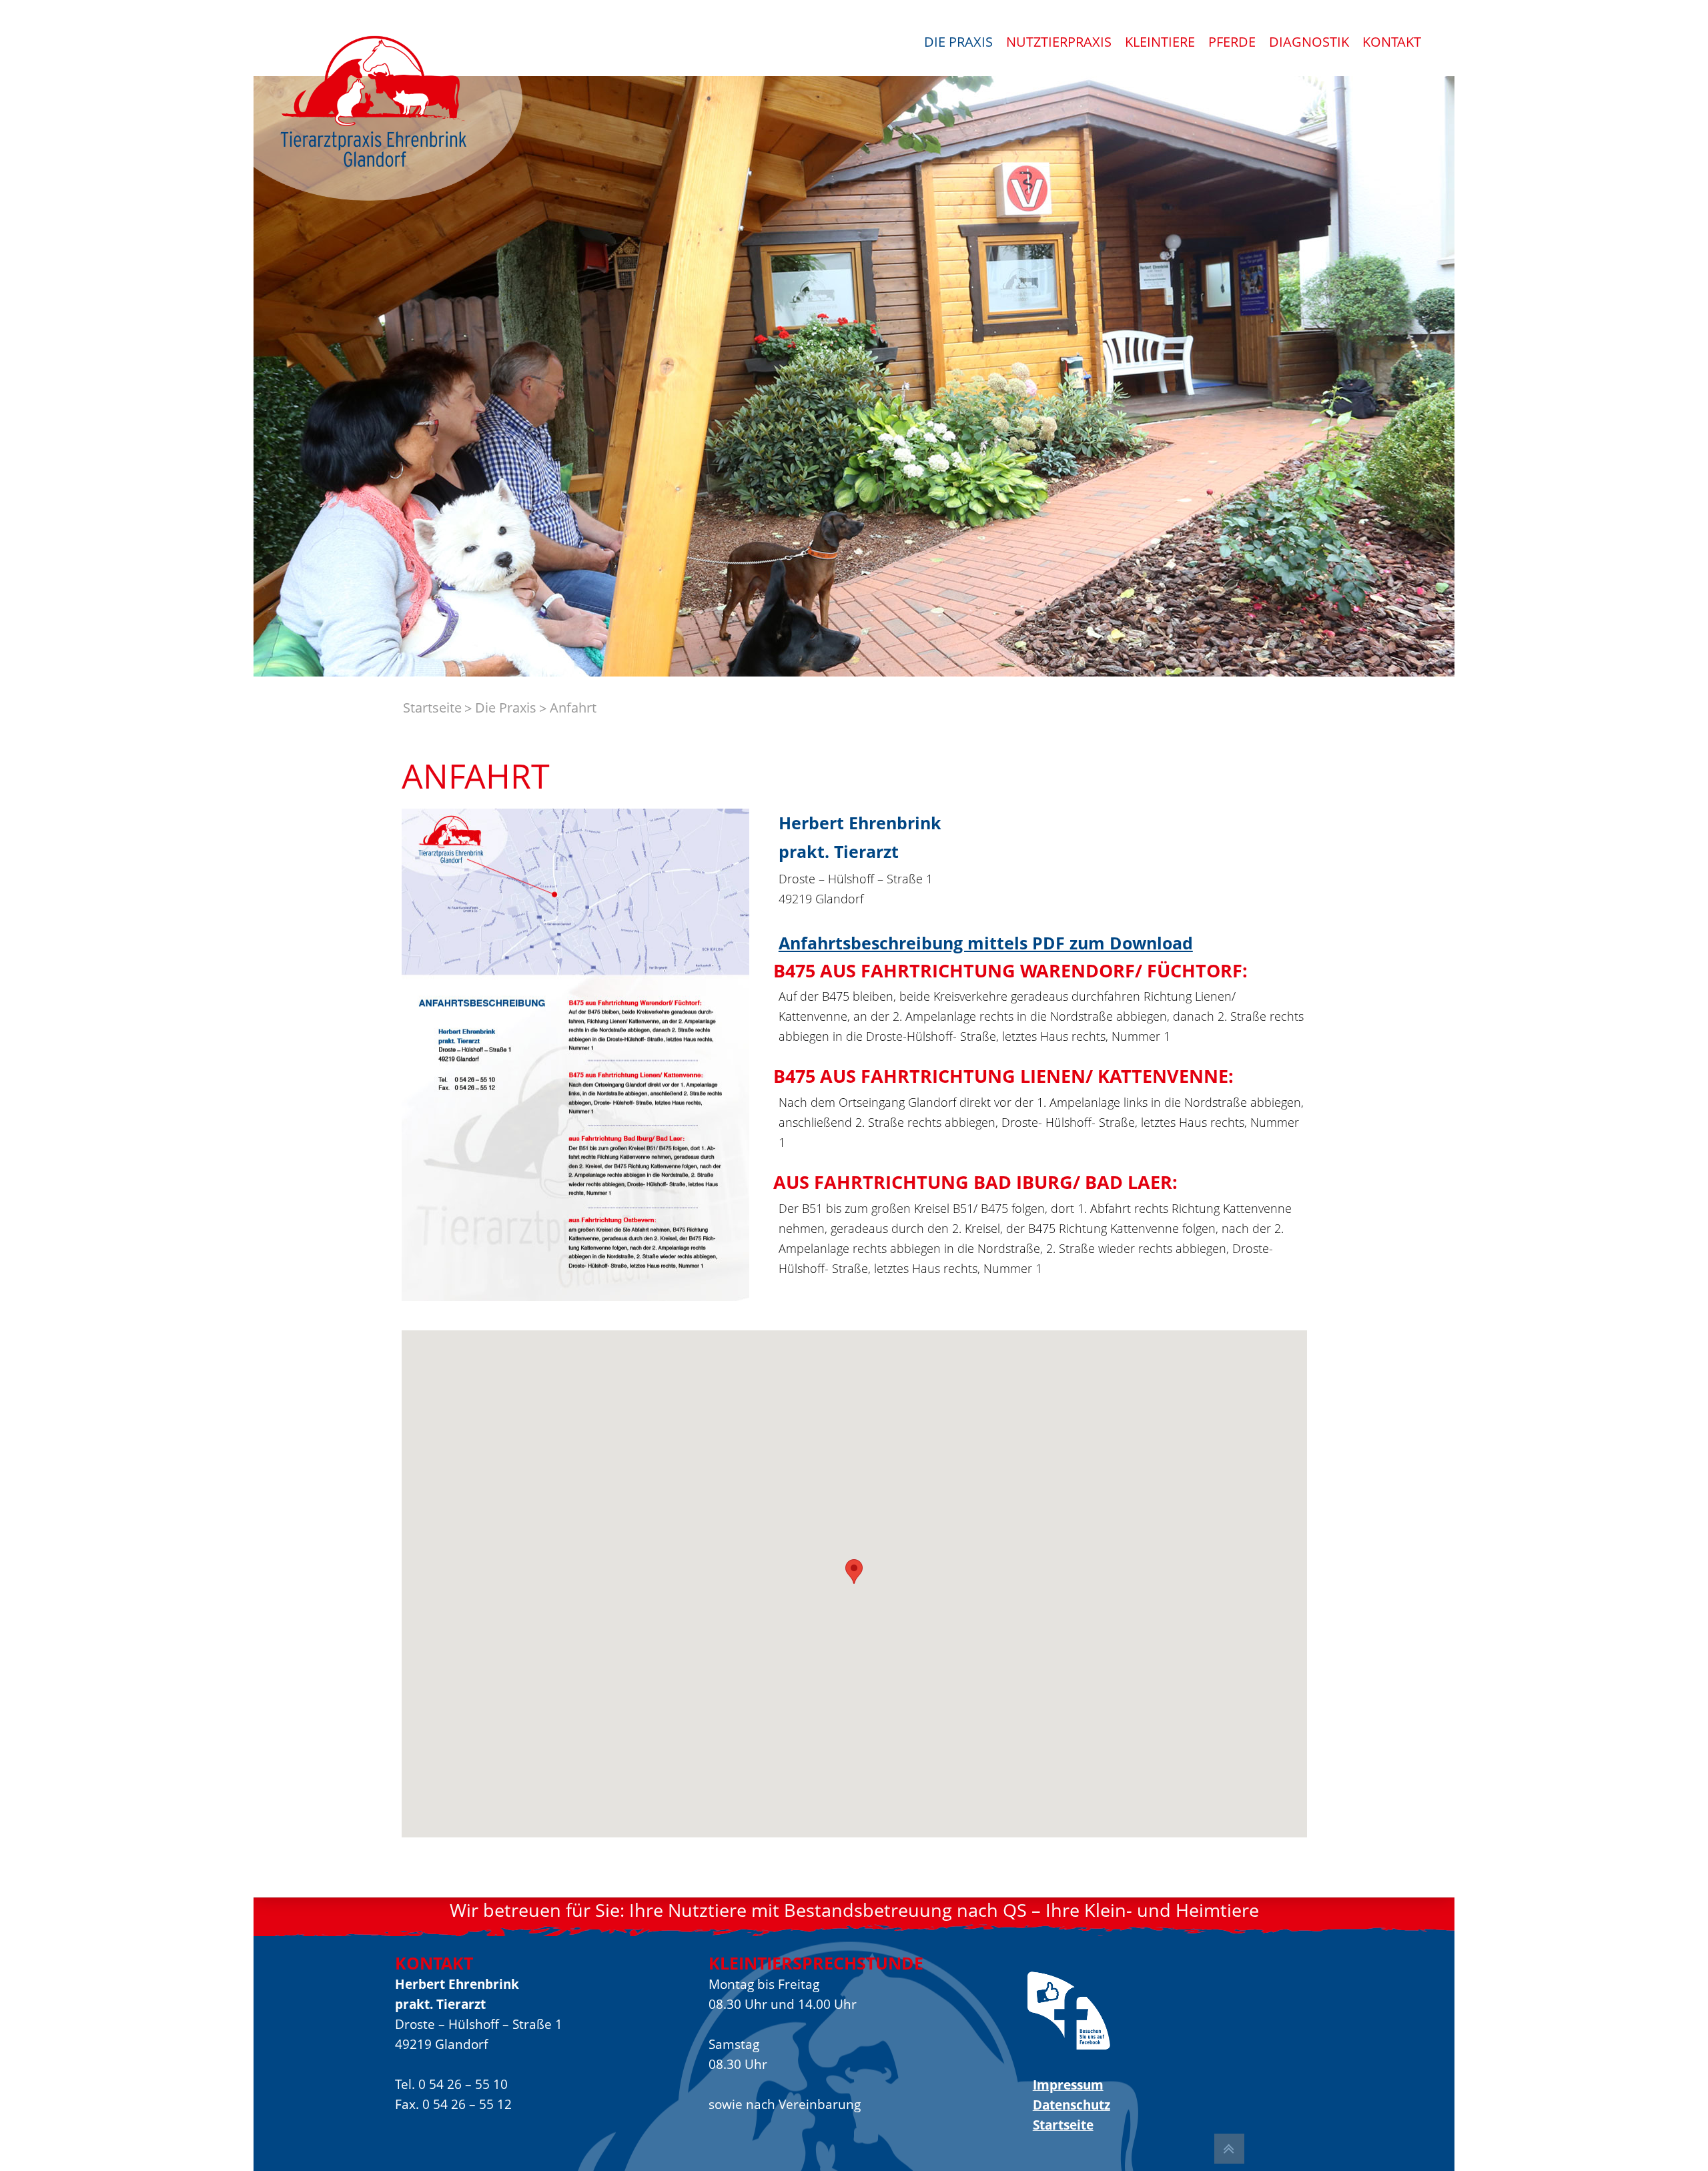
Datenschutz (1071, 2105)
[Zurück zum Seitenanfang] (1229, 2149)
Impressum (1068, 2085)
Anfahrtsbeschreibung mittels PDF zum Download (986, 943)
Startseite (1063, 2125)
